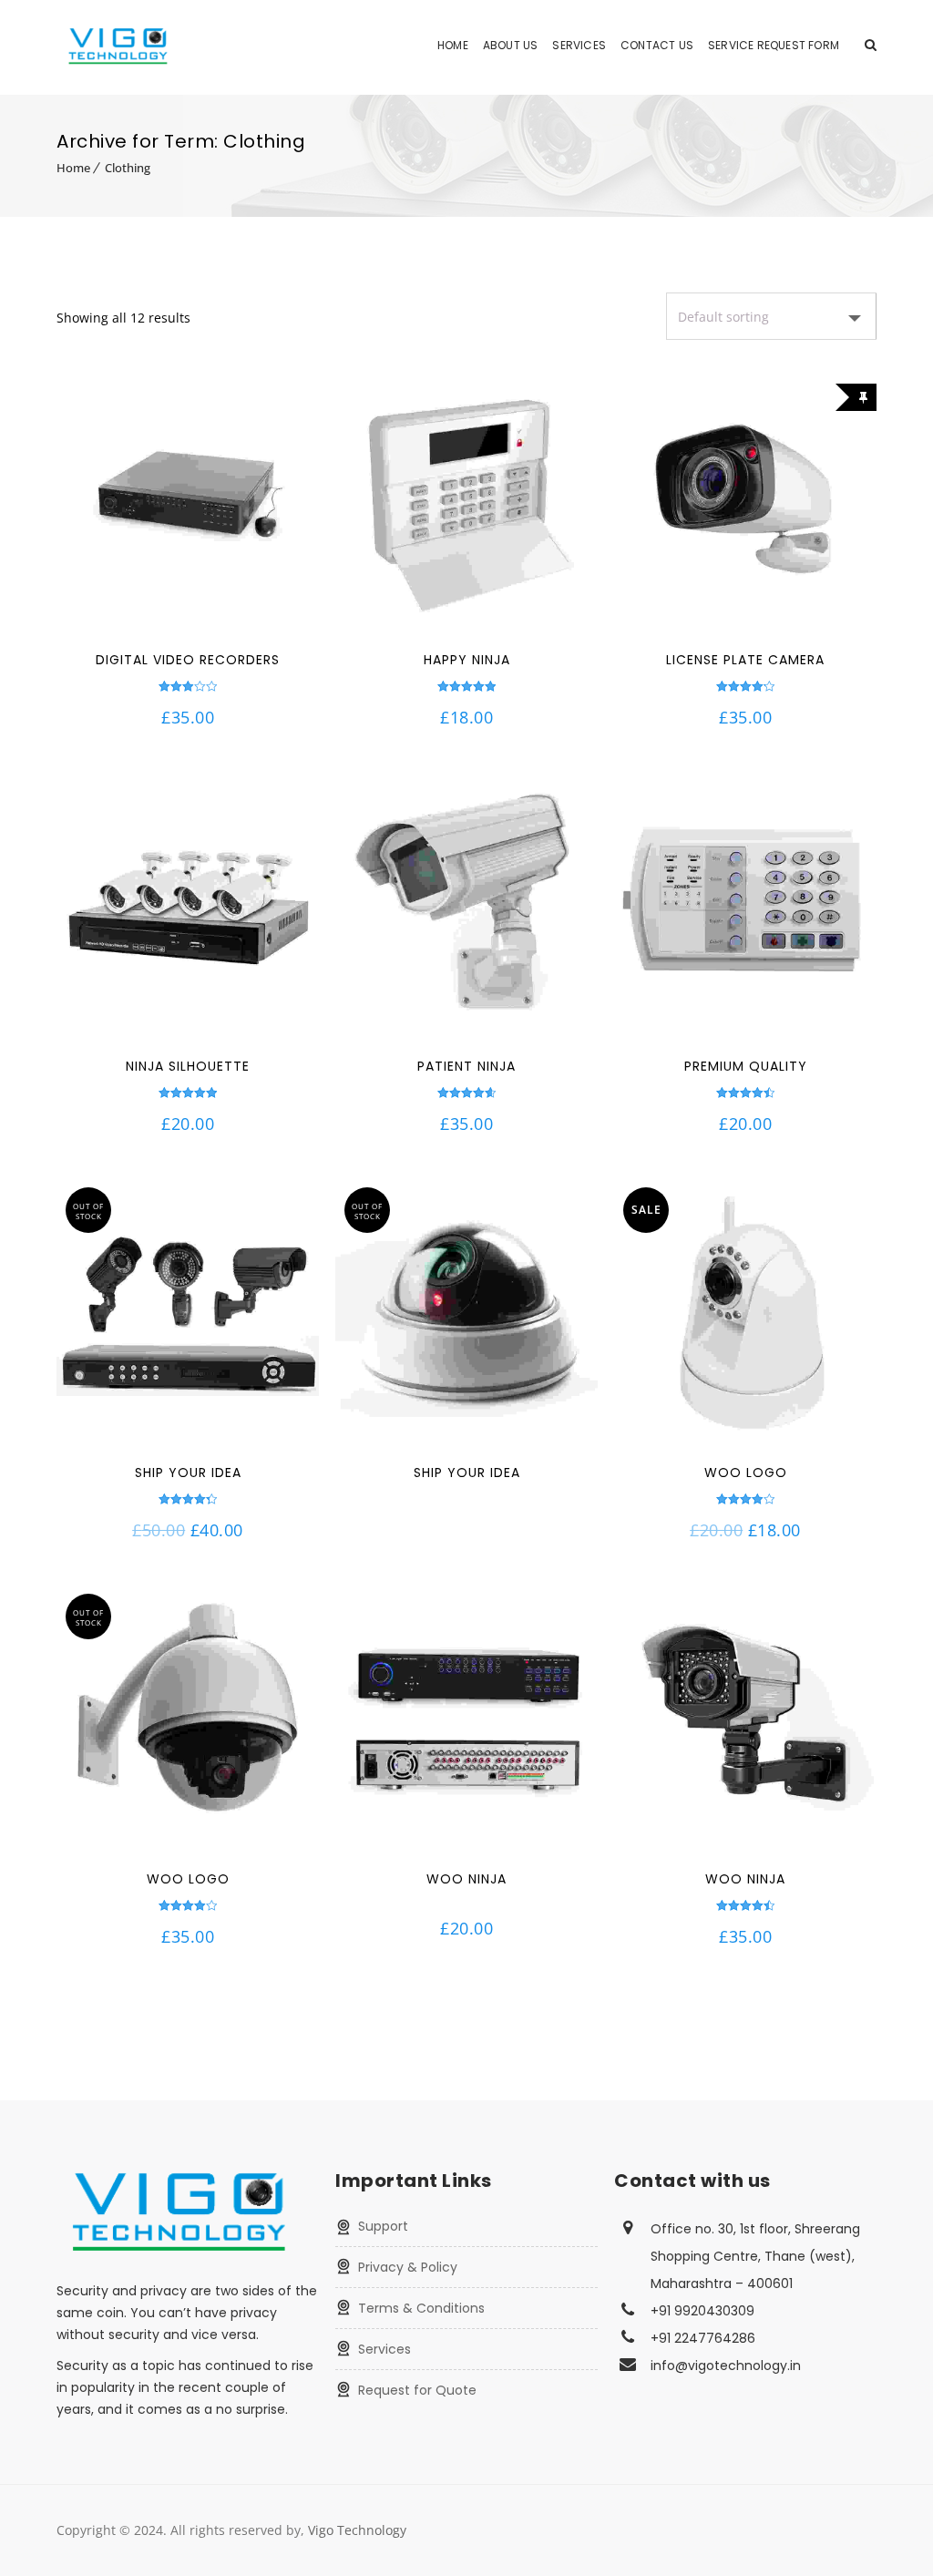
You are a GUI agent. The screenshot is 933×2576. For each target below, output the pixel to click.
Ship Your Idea (188, 1473)
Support (383, 2226)
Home (453, 45)
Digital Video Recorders (188, 660)
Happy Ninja (467, 660)
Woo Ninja (466, 1879)
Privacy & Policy (408, 2267)
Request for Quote (417, 2390)
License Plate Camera (745, 660)
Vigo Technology (357, 2530)
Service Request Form (774, 45)
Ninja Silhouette (188, 1066)
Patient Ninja (466, 1066)
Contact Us (657, 45)
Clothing (128, 168)
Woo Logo (746, 1473)
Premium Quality (746, 1066)
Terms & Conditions (421, 2308)
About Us (511, 45)
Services (579, 45)
